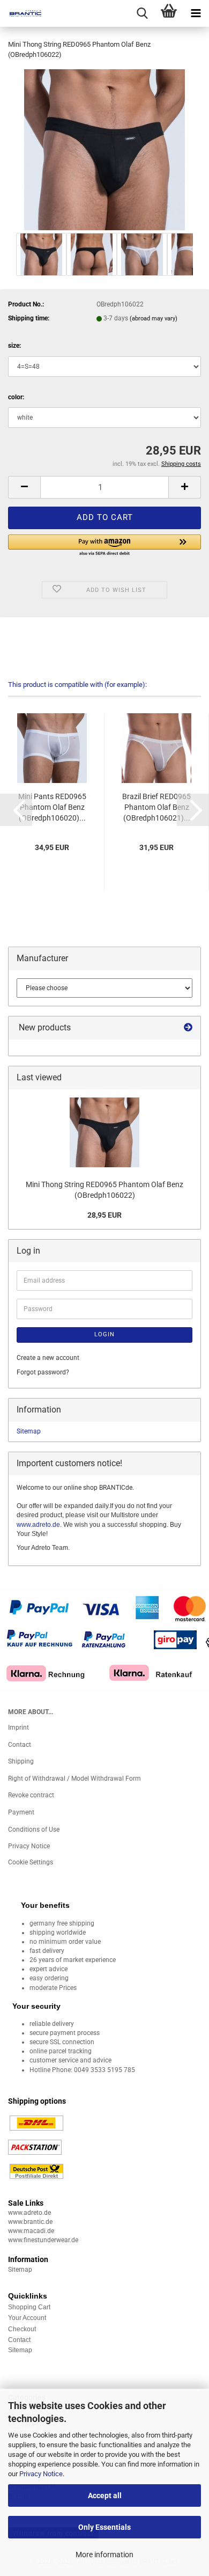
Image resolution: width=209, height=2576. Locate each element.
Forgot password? (43, 1372)
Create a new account (48, 1358)
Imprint (18, 1728)
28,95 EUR (104, 1215)
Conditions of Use (34, 1829)
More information (104, 2555)
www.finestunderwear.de (43, 2240)
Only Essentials (104, 2527)
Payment (21, 1812)
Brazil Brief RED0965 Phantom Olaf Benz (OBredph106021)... (156, 807)
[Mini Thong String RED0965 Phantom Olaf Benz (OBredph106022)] (104, 149)
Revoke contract (31, 1795)
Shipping (21, 1761)
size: (14, 346)
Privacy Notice (41, 2474)
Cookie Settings (31, 1862)
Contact (20, 1745)
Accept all (105, 2495)
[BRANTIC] (21, 13)
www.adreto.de (38, 1525)
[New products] (188, 1028)
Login (104, 1334)
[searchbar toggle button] (142, 13)
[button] (24, 487)
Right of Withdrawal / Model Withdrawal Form (74, 1779)
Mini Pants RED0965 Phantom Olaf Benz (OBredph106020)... (52, 807)
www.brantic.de (30, 2222)
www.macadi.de (31, 2231)
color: (16, 397)
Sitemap (29, 1431)
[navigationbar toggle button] (196, 13)
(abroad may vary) (154, 319)
